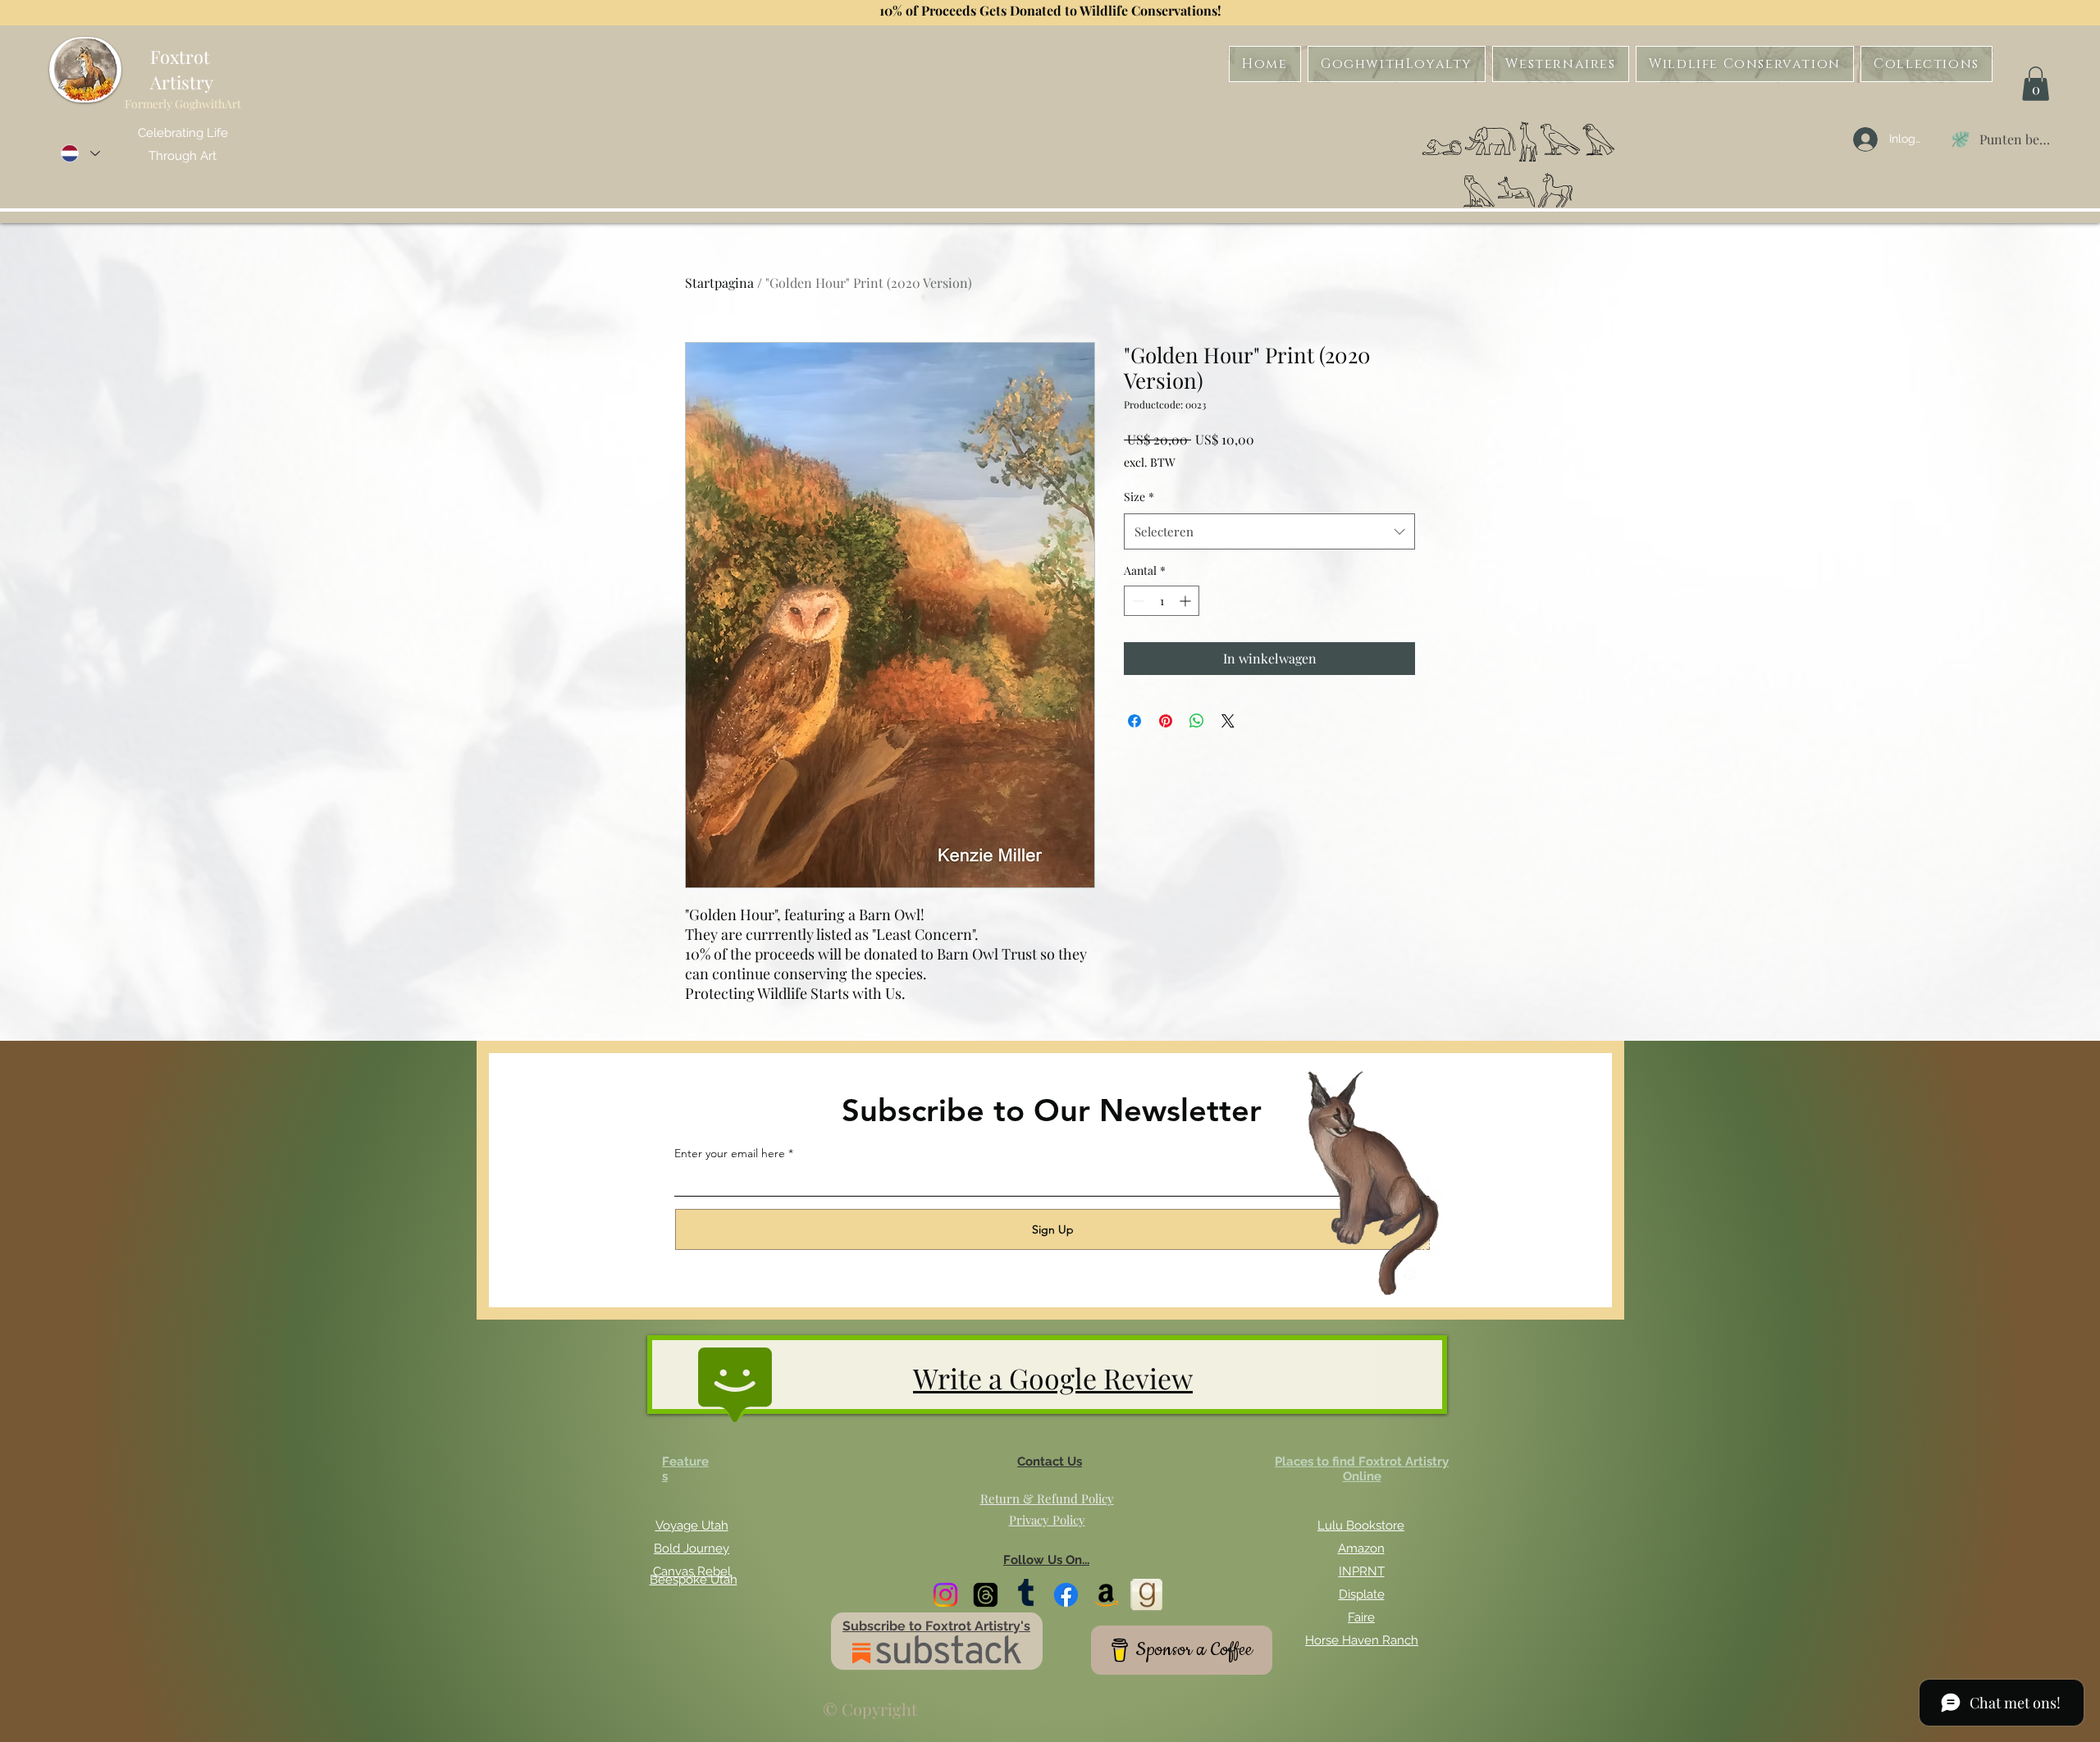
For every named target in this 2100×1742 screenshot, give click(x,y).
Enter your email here (730, 1153)
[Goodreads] (1146, 1595)
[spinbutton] (1162, 601)
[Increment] (1187, 601)
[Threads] (986, 1595)
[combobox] (1269, 531)
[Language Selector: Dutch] (80, 154)
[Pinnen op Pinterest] (1166, 721)
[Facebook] (1066, 1595)
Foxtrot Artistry (182, 69)
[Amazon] (1106, 1595)
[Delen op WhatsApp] (1197, 721)
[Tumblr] (1026, 1595)
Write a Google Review (1053, 1378)
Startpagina (719, 283)
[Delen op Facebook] (1134, 721)
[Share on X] (1228, 721)
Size (1139, 497)
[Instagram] (945, 1595)
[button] (2036, 84)
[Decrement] (1137, 601)
